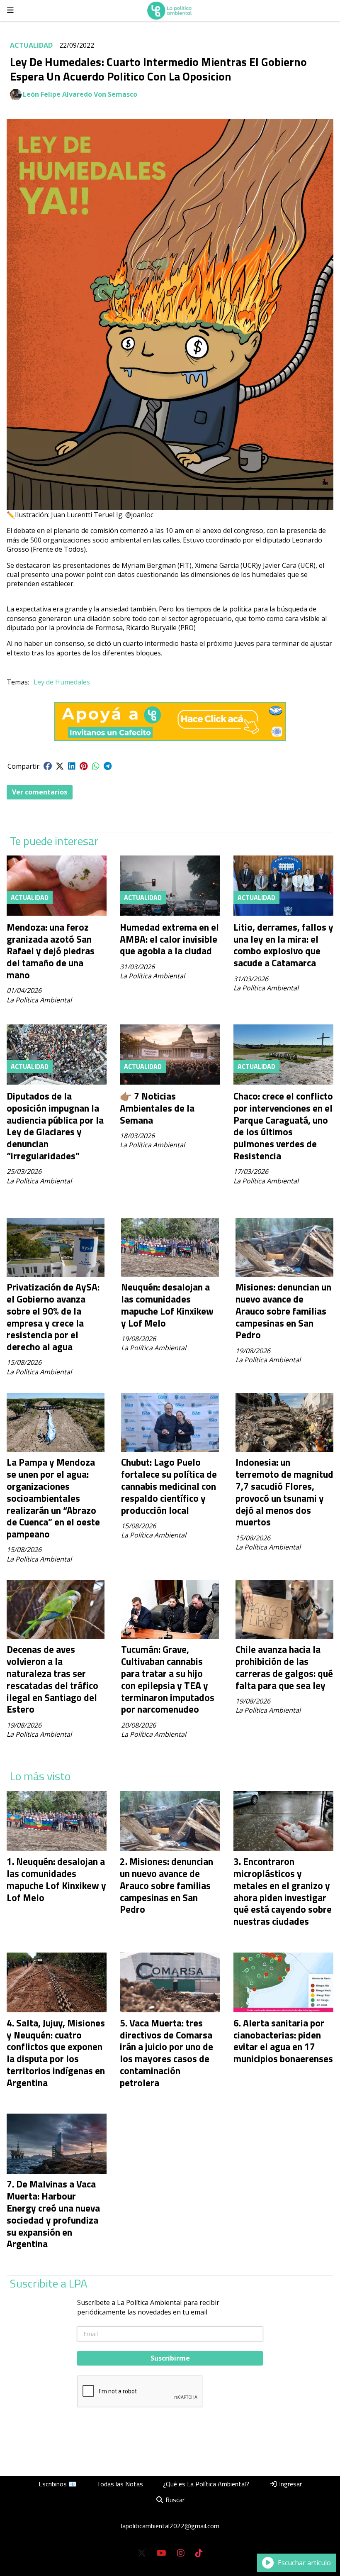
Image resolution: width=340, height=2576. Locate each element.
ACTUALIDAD (31, 45)
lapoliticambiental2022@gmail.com (170, 2526)
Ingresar (290, 2484)
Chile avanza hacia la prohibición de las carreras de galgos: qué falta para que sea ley (284, 1667)
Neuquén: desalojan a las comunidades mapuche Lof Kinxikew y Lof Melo (167, 1305)
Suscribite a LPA (49, 2283)
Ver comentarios (40, 792)
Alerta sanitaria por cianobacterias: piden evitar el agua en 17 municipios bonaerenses (283, 2041)
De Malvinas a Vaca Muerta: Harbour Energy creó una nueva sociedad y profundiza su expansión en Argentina (53, 2214)
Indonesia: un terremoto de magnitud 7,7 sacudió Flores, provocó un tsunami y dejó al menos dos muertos (284, 1492)
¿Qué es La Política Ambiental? (206, 2484)
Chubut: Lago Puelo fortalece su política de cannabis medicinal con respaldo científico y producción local (169, 1486)
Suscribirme (170, 2358)
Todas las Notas (120, 2484)
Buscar (174, 2500)
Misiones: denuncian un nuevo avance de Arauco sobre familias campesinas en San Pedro (283, 1311)
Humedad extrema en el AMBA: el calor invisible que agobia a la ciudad (169, 939)
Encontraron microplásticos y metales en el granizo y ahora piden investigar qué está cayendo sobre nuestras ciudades (283, 1891)
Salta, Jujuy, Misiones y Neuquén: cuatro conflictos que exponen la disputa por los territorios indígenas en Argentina (56, 2053)
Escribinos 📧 (58, 2484)
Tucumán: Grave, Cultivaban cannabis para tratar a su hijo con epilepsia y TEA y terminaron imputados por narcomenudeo (168, 1679)
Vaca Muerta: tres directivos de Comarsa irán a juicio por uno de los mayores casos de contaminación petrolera (166, 2053)
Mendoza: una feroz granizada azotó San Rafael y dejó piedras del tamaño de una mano (51, 951)
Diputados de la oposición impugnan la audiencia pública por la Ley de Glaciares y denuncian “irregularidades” (55, 1126)
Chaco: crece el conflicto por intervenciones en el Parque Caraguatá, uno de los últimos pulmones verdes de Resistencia (283, 1126)
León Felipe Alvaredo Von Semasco (80, 94)
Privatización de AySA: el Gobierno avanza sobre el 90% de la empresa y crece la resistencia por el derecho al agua (53, 1317)
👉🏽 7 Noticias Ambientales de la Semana (157, 1108)
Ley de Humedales (62, 682)
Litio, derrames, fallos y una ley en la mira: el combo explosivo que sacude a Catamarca (283, 945)
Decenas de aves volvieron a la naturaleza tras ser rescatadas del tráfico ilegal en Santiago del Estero (52, 1679)
